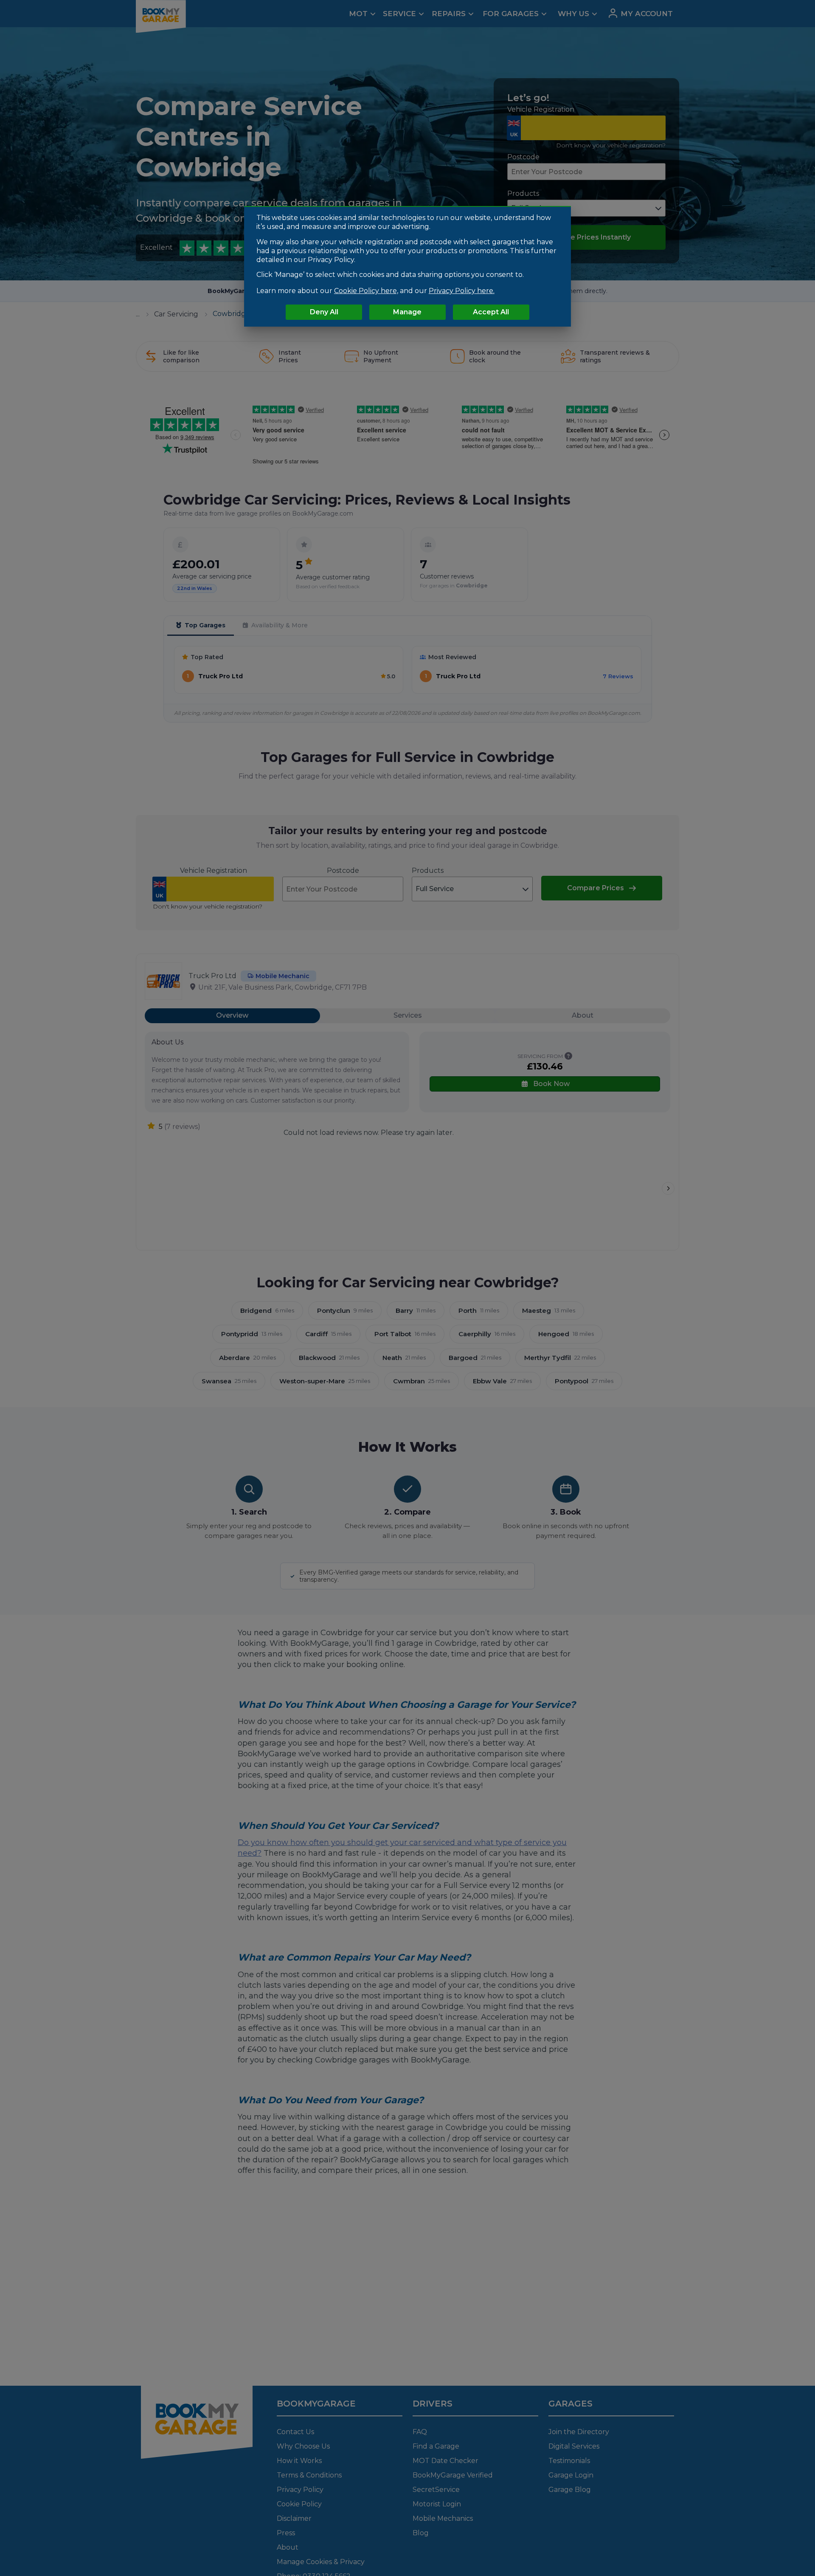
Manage (407, 312)
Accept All (491, 312)
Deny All (324, 312)
